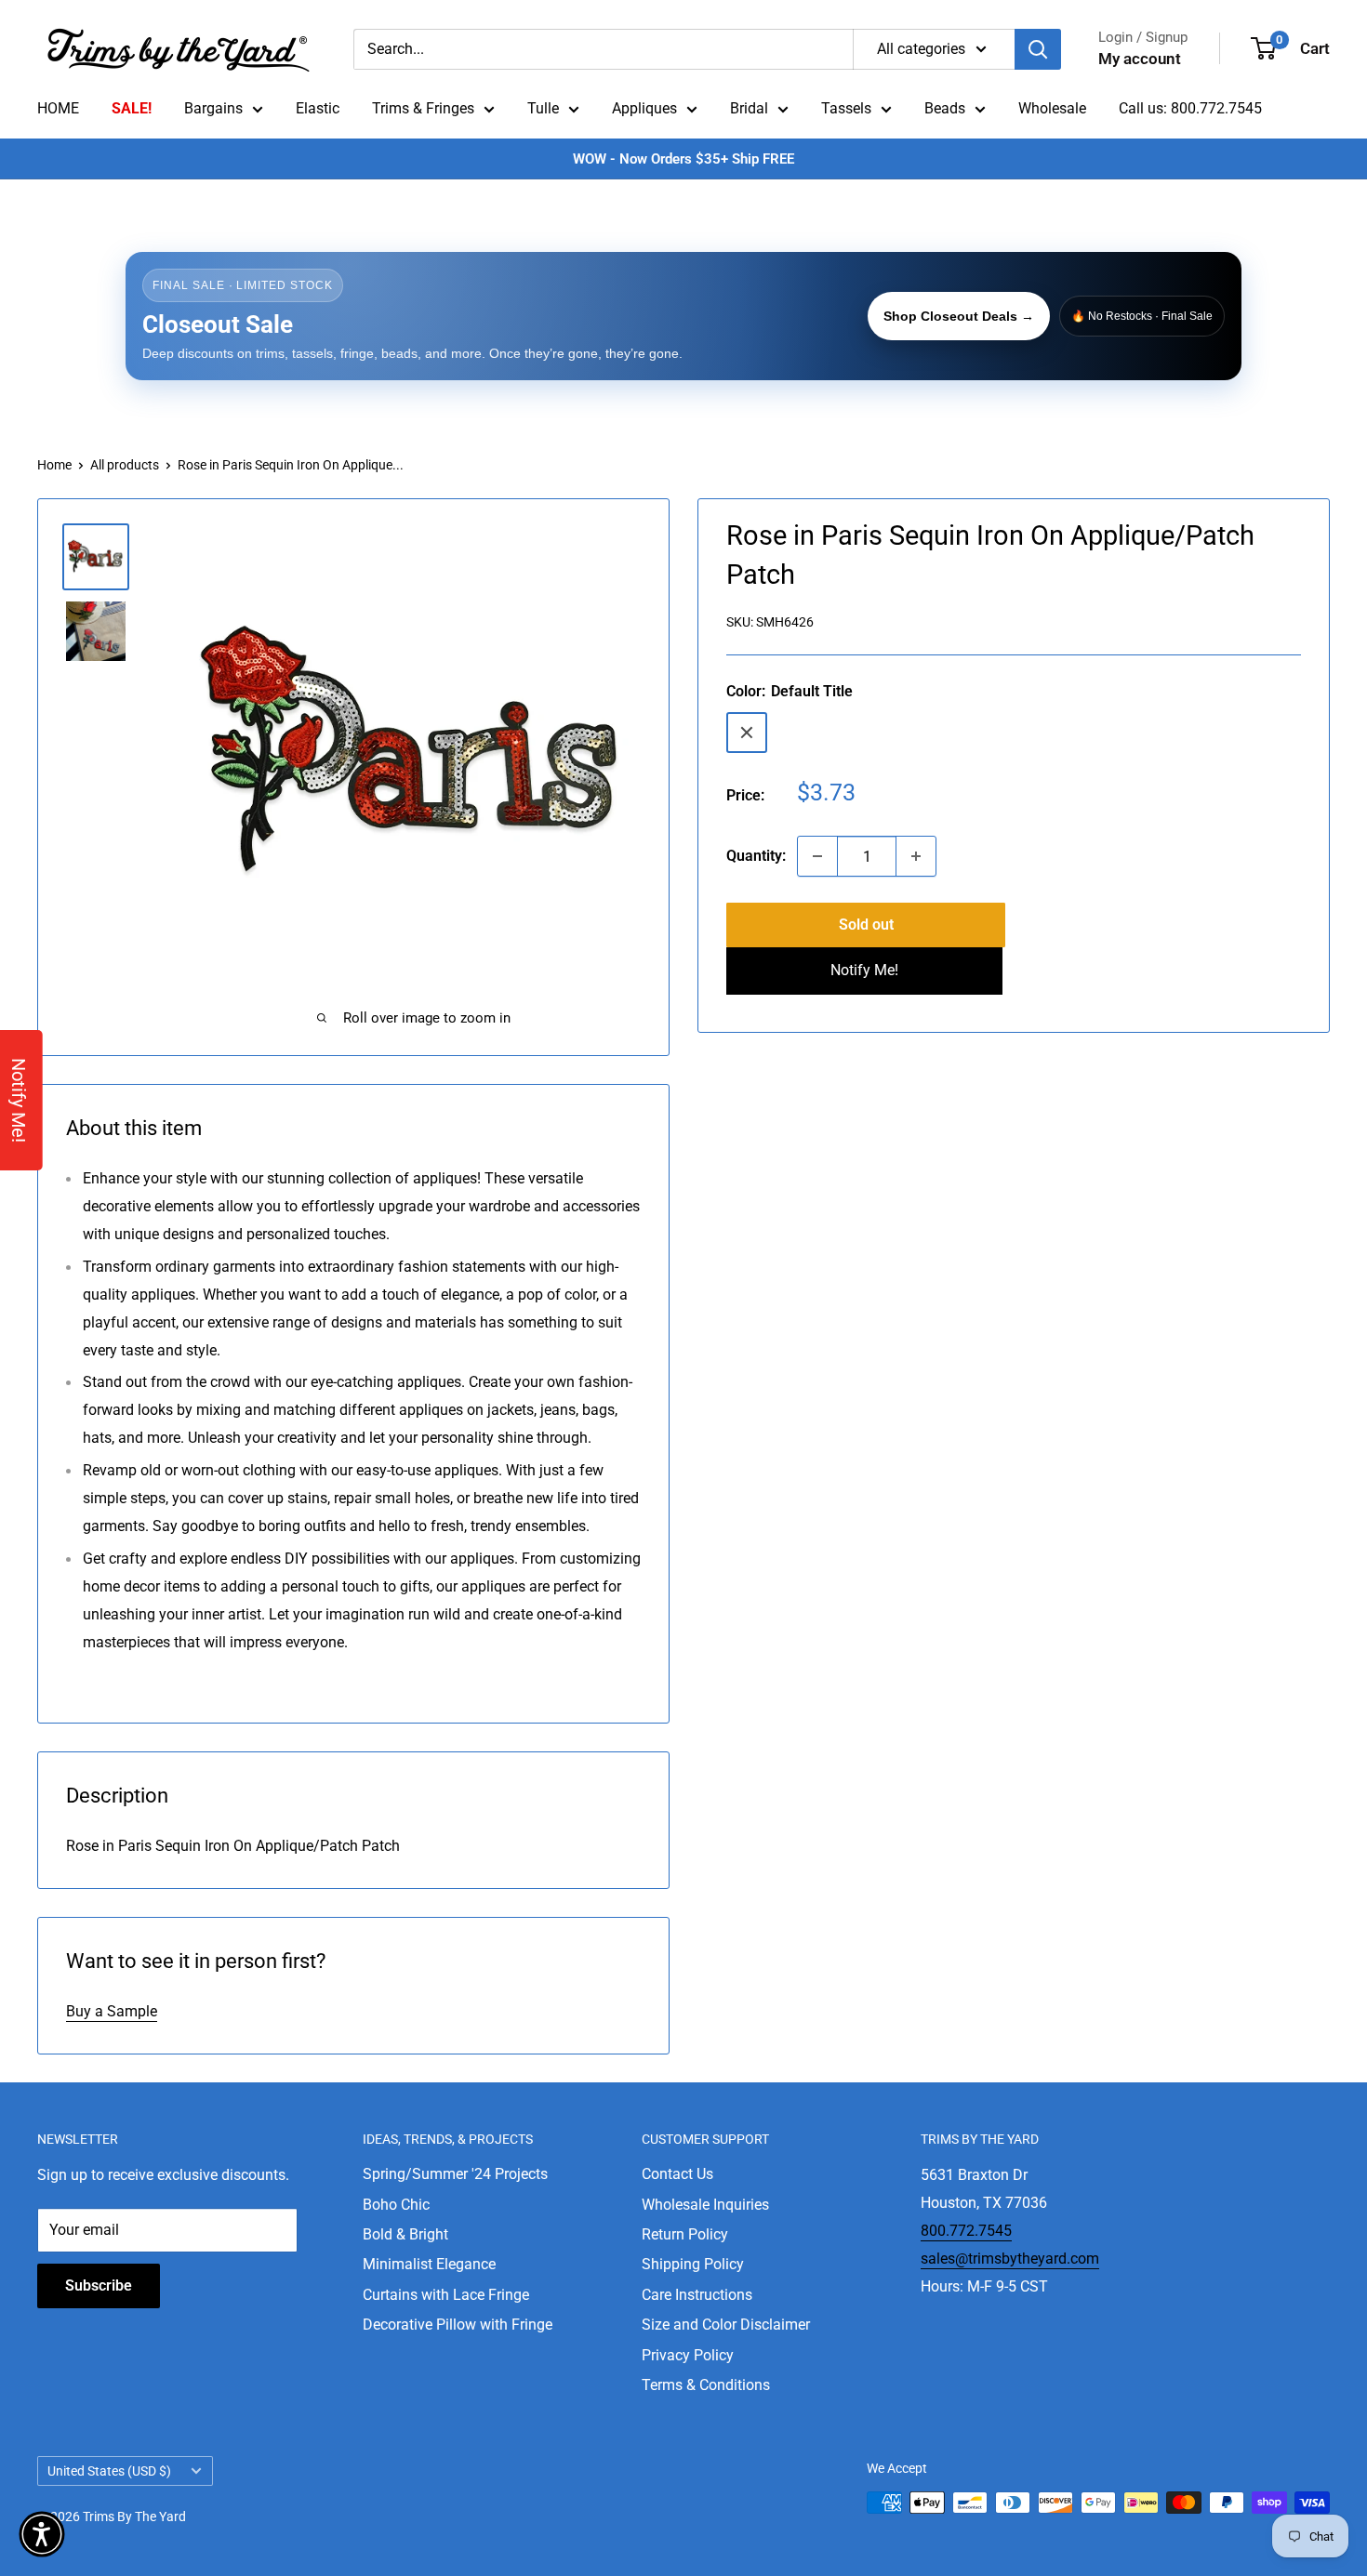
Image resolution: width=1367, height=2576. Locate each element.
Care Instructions (697, 2295)
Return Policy (685, 2234)
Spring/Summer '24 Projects (455, 2174)
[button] (42, 2534)
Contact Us (677, 2174)
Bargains (213, 108)
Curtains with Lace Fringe (446, 2295)
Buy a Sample (112, 2011)
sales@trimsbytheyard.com (1010, 2259)
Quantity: (756, 856)
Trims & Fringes (423, 108)
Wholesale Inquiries (705, 2205)
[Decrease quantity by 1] (817, 856)
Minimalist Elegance (429, 2264)
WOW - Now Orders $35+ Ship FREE (683, 159)
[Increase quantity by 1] (916, 856)
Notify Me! (864, 970)
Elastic (318, 108)
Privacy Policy (688, 2355)
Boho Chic (396, 2205)
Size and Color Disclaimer (726, 2325)
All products (125, 465)
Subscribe (99, 2285)
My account (1140, 59)
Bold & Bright (405, 2234)
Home (54, 465)
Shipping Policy (693, 2264)
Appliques (644, 108)
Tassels (846, 108)
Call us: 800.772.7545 (1190, 108)
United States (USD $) (109, 2471)
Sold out (866, 925)
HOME (58, 108)
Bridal (749, 108)
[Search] (1038, 49)
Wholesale (1052, 108)
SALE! (132, 108)
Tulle (543, 108)
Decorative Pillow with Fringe (458, 2325)
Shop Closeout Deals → (959, 316)
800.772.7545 (966, 2231)
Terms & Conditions (706, 2385)
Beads (945, 108)
